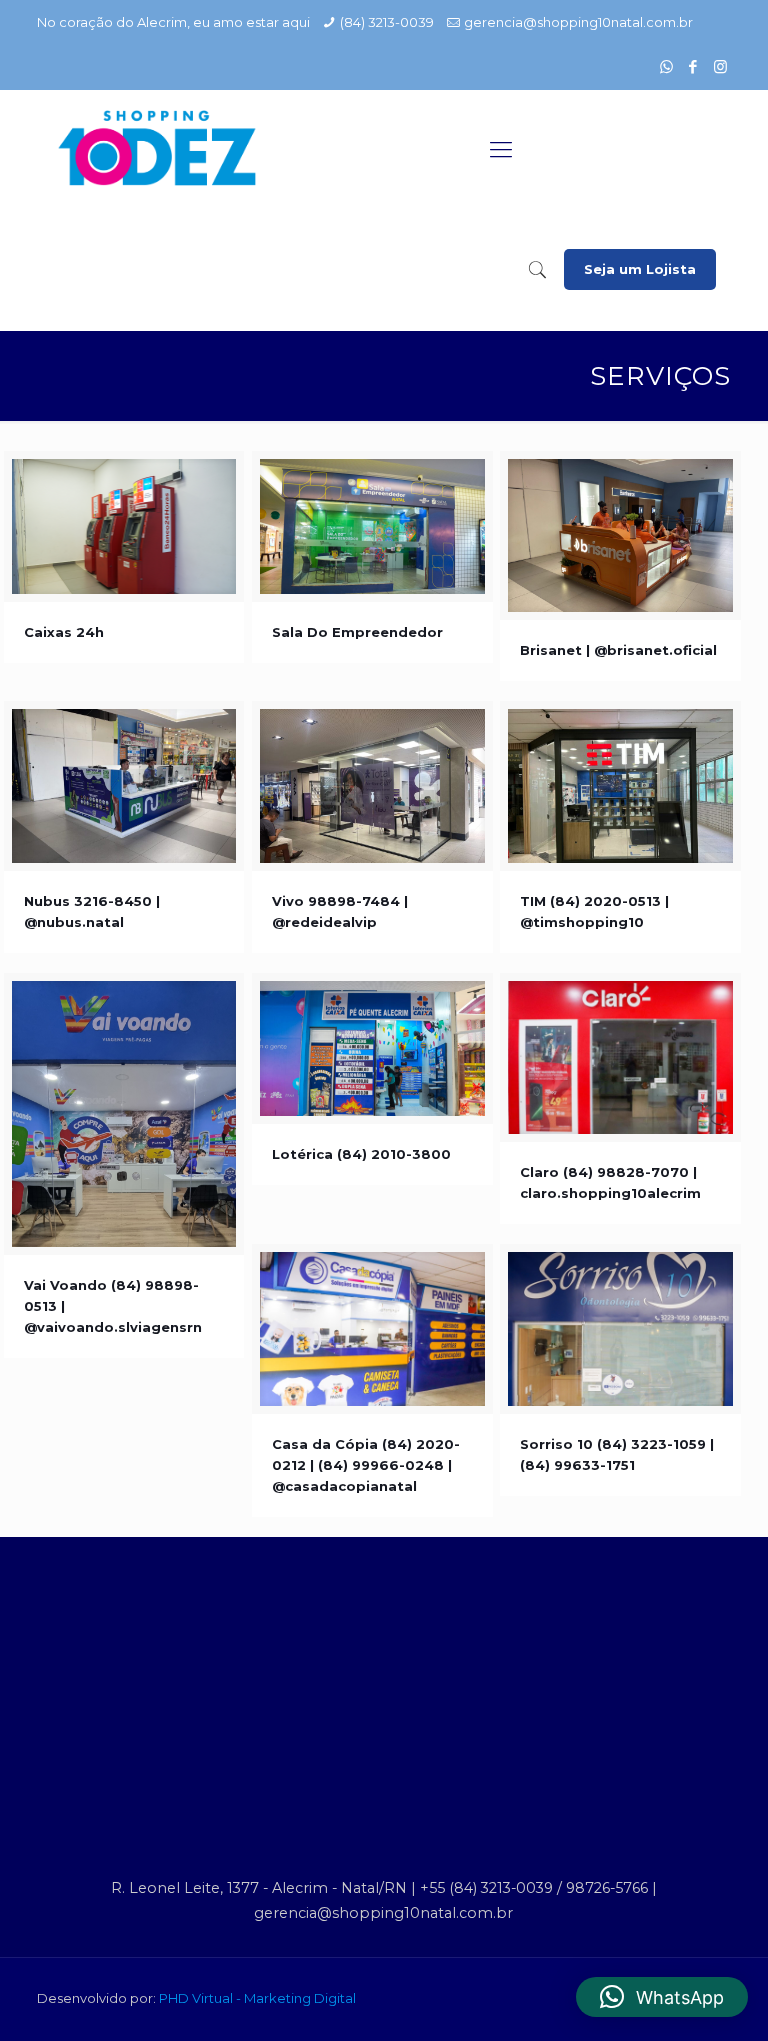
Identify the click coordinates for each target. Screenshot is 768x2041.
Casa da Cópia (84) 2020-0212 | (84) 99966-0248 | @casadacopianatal (366, 1465)
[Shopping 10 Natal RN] (157, 150)
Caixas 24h (64, 632)
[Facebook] (693, 66)
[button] (662, 1997)
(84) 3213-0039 (387, 22)
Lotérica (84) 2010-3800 (361, 1154)
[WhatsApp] (666, 66)
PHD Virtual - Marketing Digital (257, 1998)
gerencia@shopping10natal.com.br (578, 22)
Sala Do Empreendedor (357, 632)
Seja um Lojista (640, 269)
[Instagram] (720, 66)
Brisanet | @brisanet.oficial (618, 650)
